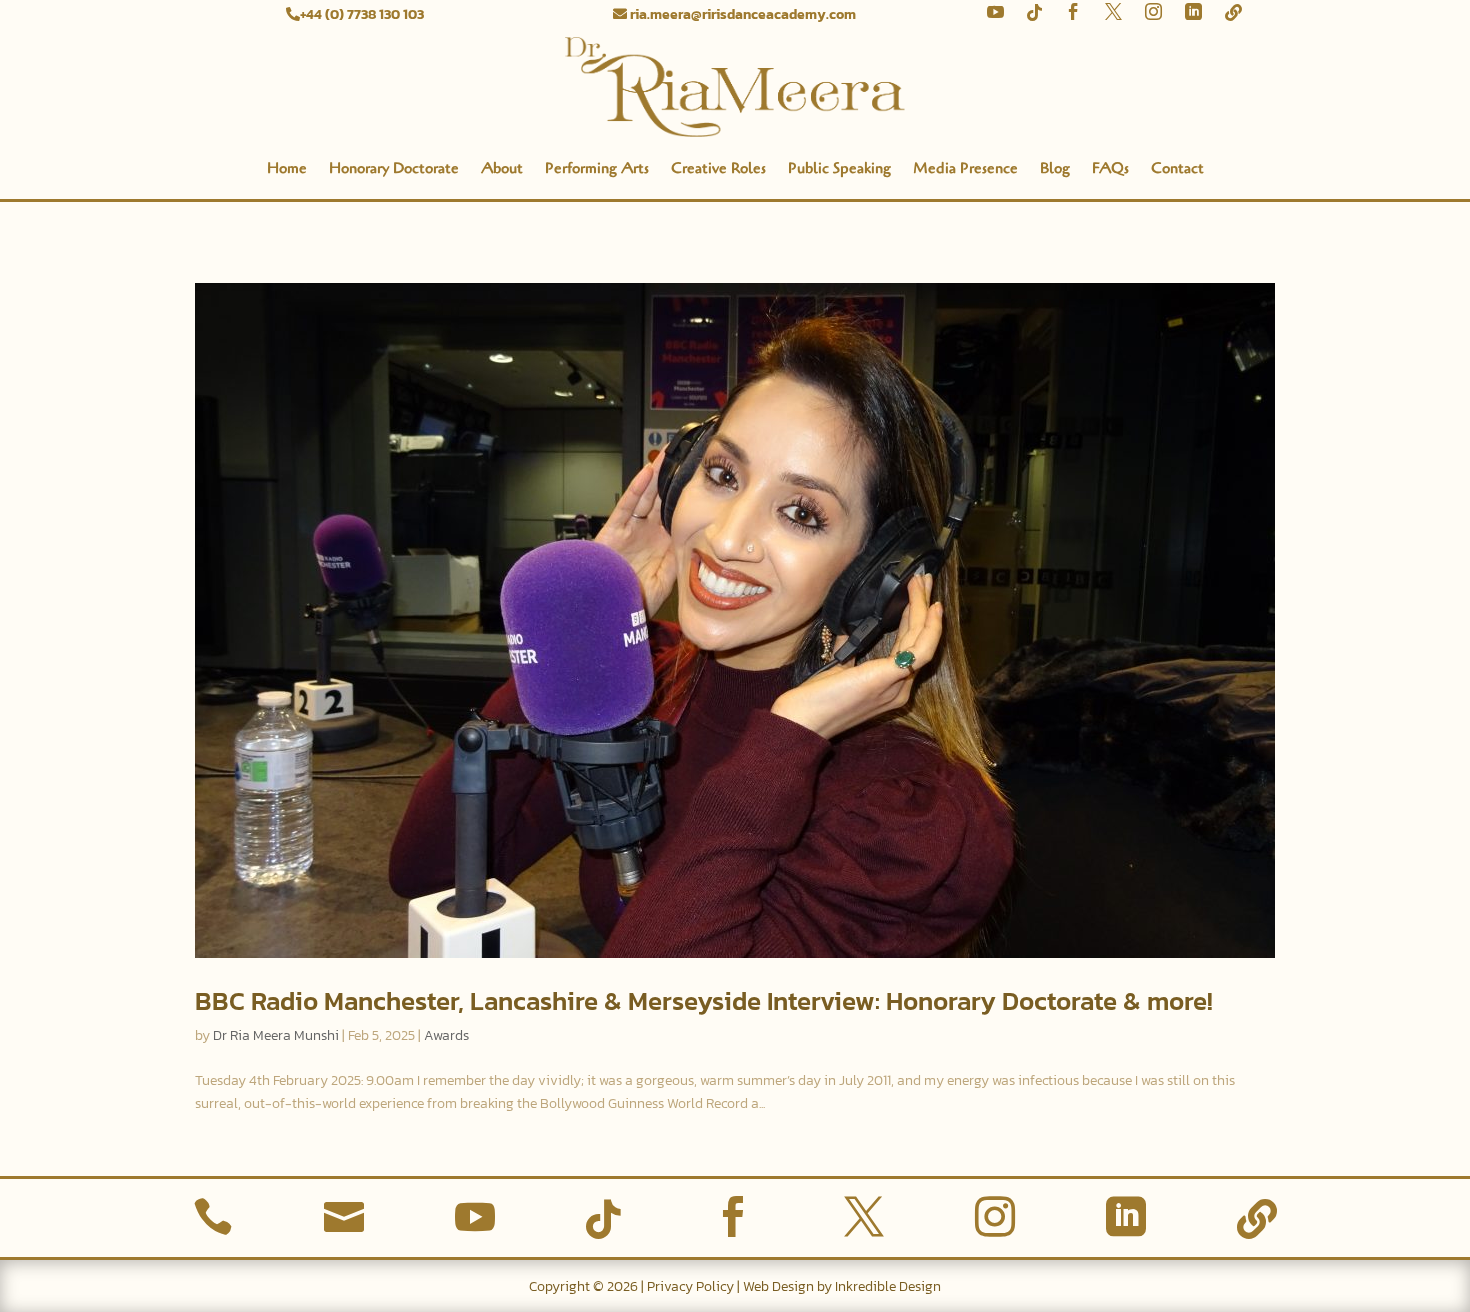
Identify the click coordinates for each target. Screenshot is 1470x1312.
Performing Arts (597, 168)
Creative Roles (718, 168)
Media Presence (965, 168)
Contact (1177, 168)
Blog (1055, 168)
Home (287, 168)
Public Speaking (839, 168)
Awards (446, 1035)
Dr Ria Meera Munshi (276, 1035)
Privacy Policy (690, 1286)
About (502, 168)
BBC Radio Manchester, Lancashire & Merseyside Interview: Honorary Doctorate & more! (704, 1000)
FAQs (1110, 168)
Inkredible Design (888, 1286)
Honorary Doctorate (394, 168)
